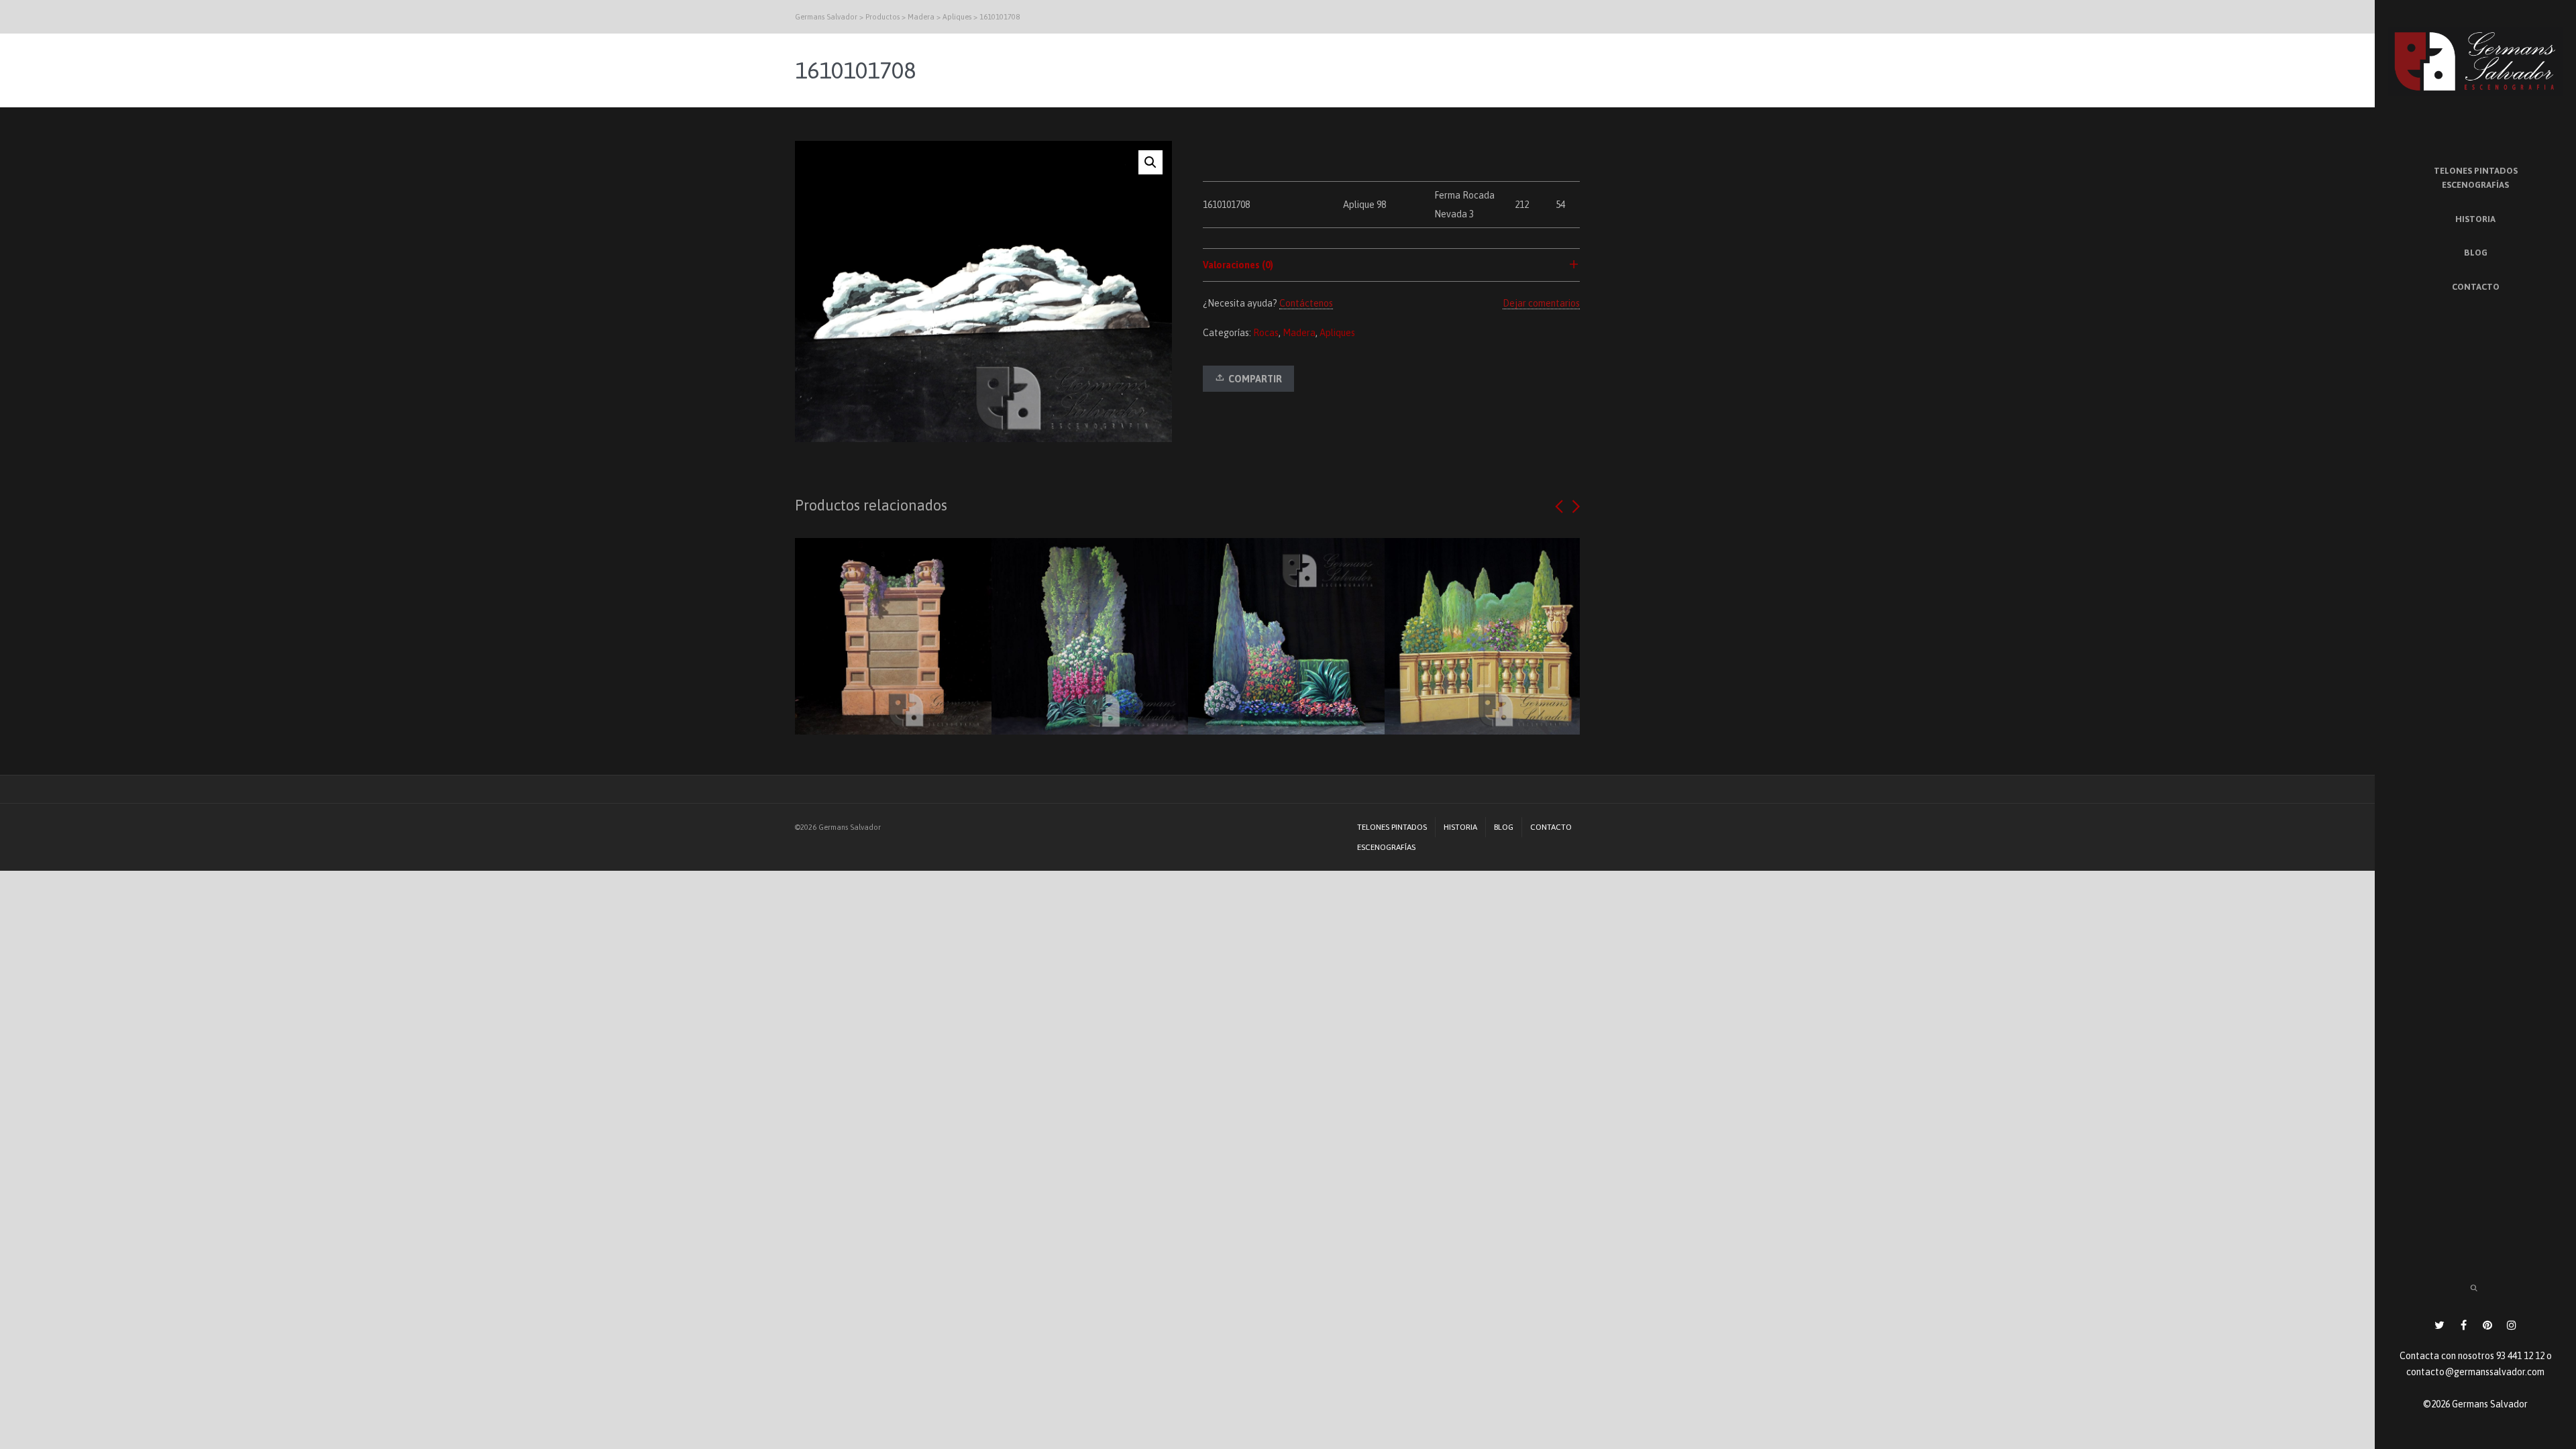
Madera (1299, 333)
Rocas (1266, 333)
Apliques (1337, 333)
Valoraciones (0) (1238, 265)
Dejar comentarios (1541, 303)
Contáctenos (1306, 303)
